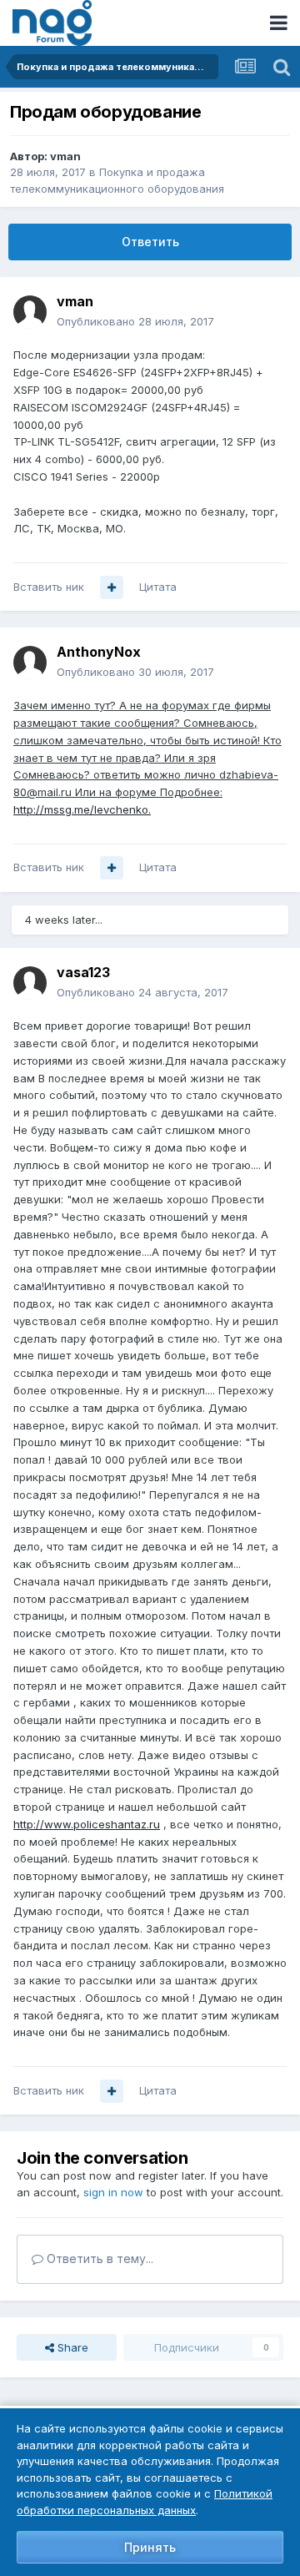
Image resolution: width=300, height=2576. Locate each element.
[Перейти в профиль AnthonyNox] (30, 663)
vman (65, 156)
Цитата (158, 587)
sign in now (113, 2192)
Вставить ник (49, 587)
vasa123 (83, 972)
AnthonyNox (99, 652)
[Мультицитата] (112, 587)
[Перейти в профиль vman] (30, 312)
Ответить (150, 242)
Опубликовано (135, 321)
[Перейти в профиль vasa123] (30, 983)
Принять (150, 2547)
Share (71, 2347)
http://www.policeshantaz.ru (87, 1824)
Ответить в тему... (98, 2258)
